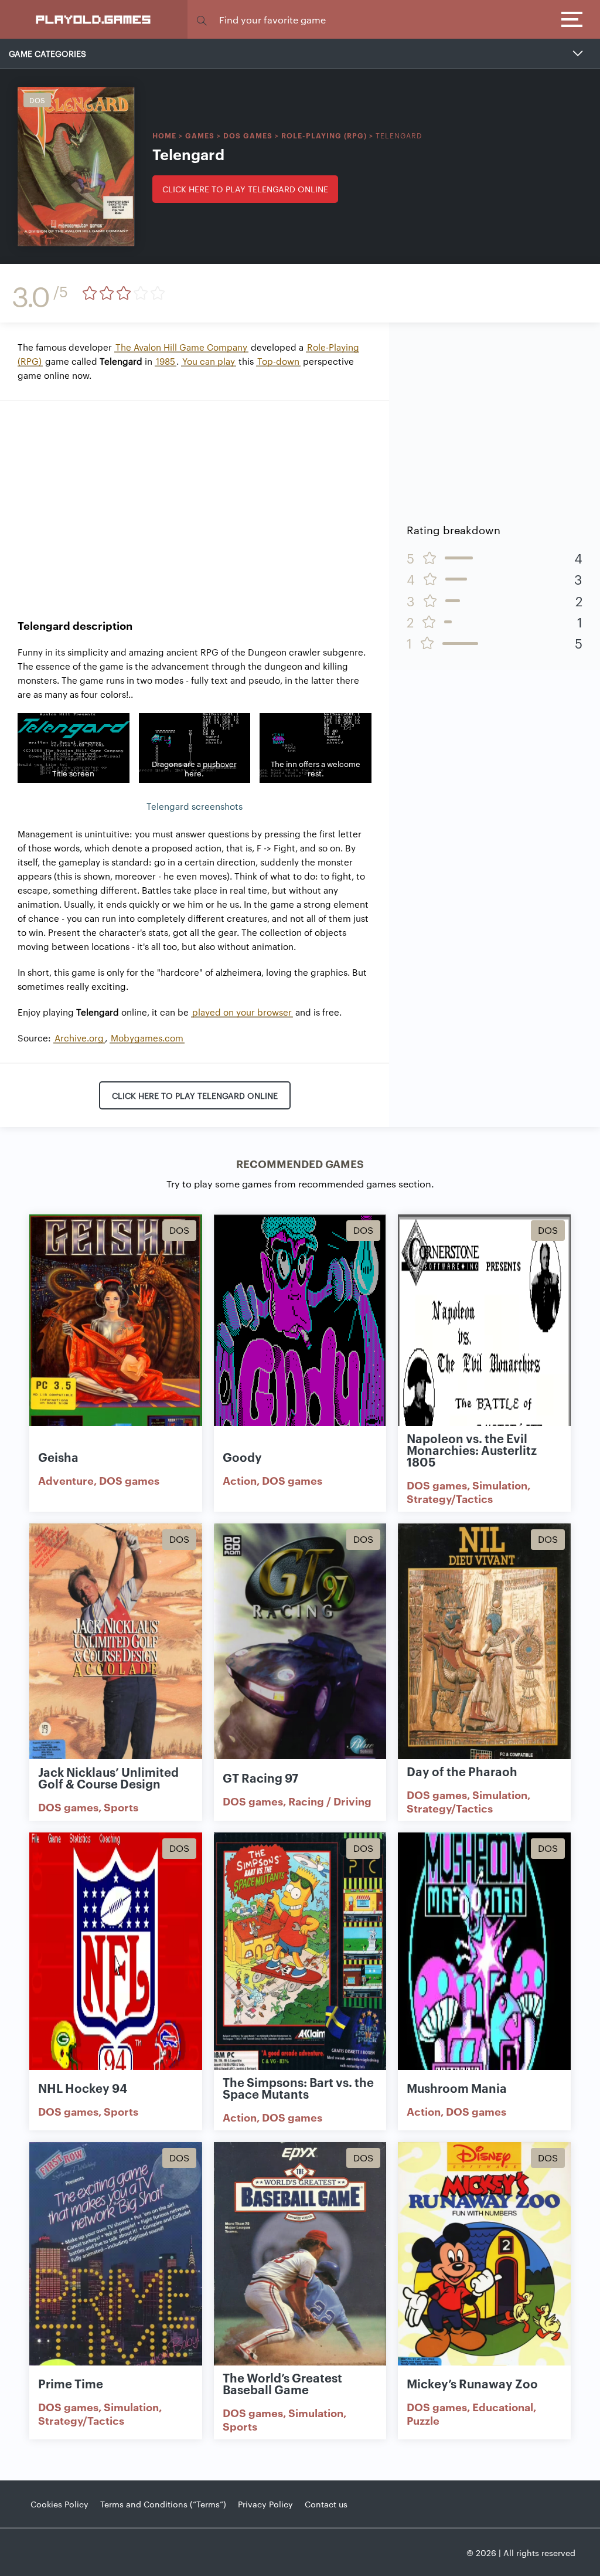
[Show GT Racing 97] (300, 1649)
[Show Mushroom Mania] (484, 1958)
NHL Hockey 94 (83, 2088)
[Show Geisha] (116, 1340)
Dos (37, 100)
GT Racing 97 (260, 1777)
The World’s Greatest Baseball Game (282, 2383)
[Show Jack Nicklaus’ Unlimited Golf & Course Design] (116, 1649)
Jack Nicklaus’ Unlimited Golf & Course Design (108, 1777)
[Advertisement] (195, 501)
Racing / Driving (330, 1801)
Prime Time (71, 2383)
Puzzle (423, 2420)
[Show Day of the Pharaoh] (484, 1649)
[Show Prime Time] (116, 2267)
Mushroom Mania (457, 2088)
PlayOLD (94, 19)
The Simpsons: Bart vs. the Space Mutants (298, 2088)
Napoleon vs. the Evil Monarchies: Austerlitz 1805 (472, 1450)
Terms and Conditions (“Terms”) (163, 2504)
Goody (242, 1457)
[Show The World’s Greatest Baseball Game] (300, 2267)
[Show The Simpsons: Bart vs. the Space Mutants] (300, 1958)
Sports (121, 1807)
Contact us (326, 2504)
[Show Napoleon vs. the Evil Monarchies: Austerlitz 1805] (484, 1340)
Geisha (58, 1457)
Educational (503, 2407)
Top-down (278, 361)
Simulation (500, 1485)
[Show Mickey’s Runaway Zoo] (484, 2267)
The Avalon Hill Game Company (181, 347)
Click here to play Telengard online (245, 189)
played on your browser (242, 1012)
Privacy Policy (265, 2504)
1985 (166, 361)
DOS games (248, 135)
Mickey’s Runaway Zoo (472, 2383)
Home (164, 135)
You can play (209, 361)
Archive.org (79, 1038)
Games (200, 135)
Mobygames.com (147, 1038)
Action (240, 1480)
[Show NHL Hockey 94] (116, 1958)
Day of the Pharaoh (462, 1771)
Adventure (66, 1480)
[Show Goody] (300, 1340)
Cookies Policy (59, 2504)
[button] (202, 20)
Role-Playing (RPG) (324, 135)
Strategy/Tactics (450, 1498)
